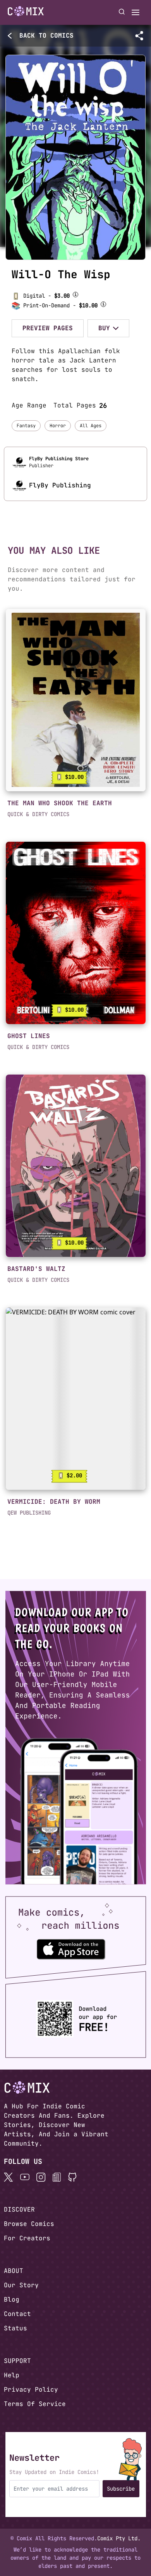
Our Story (21, 2285)
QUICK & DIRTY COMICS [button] (38, 814)
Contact (17, 2314)
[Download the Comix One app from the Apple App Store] (71, 1949)
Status (15, 2328)
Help (12, 2375)
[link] (76, 700)
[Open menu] (136, 12)
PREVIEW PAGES (48, 328)
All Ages (91, 426)
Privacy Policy (31, 2390)
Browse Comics (29, 2224)
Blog (12, 2300)
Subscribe (121, 2489)
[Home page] (26, 12)
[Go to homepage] (26, 11)
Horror (58, 426)
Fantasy (26, 426)
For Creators (27, 2238)
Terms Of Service (35, 2404)
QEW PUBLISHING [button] (29, 1513)
